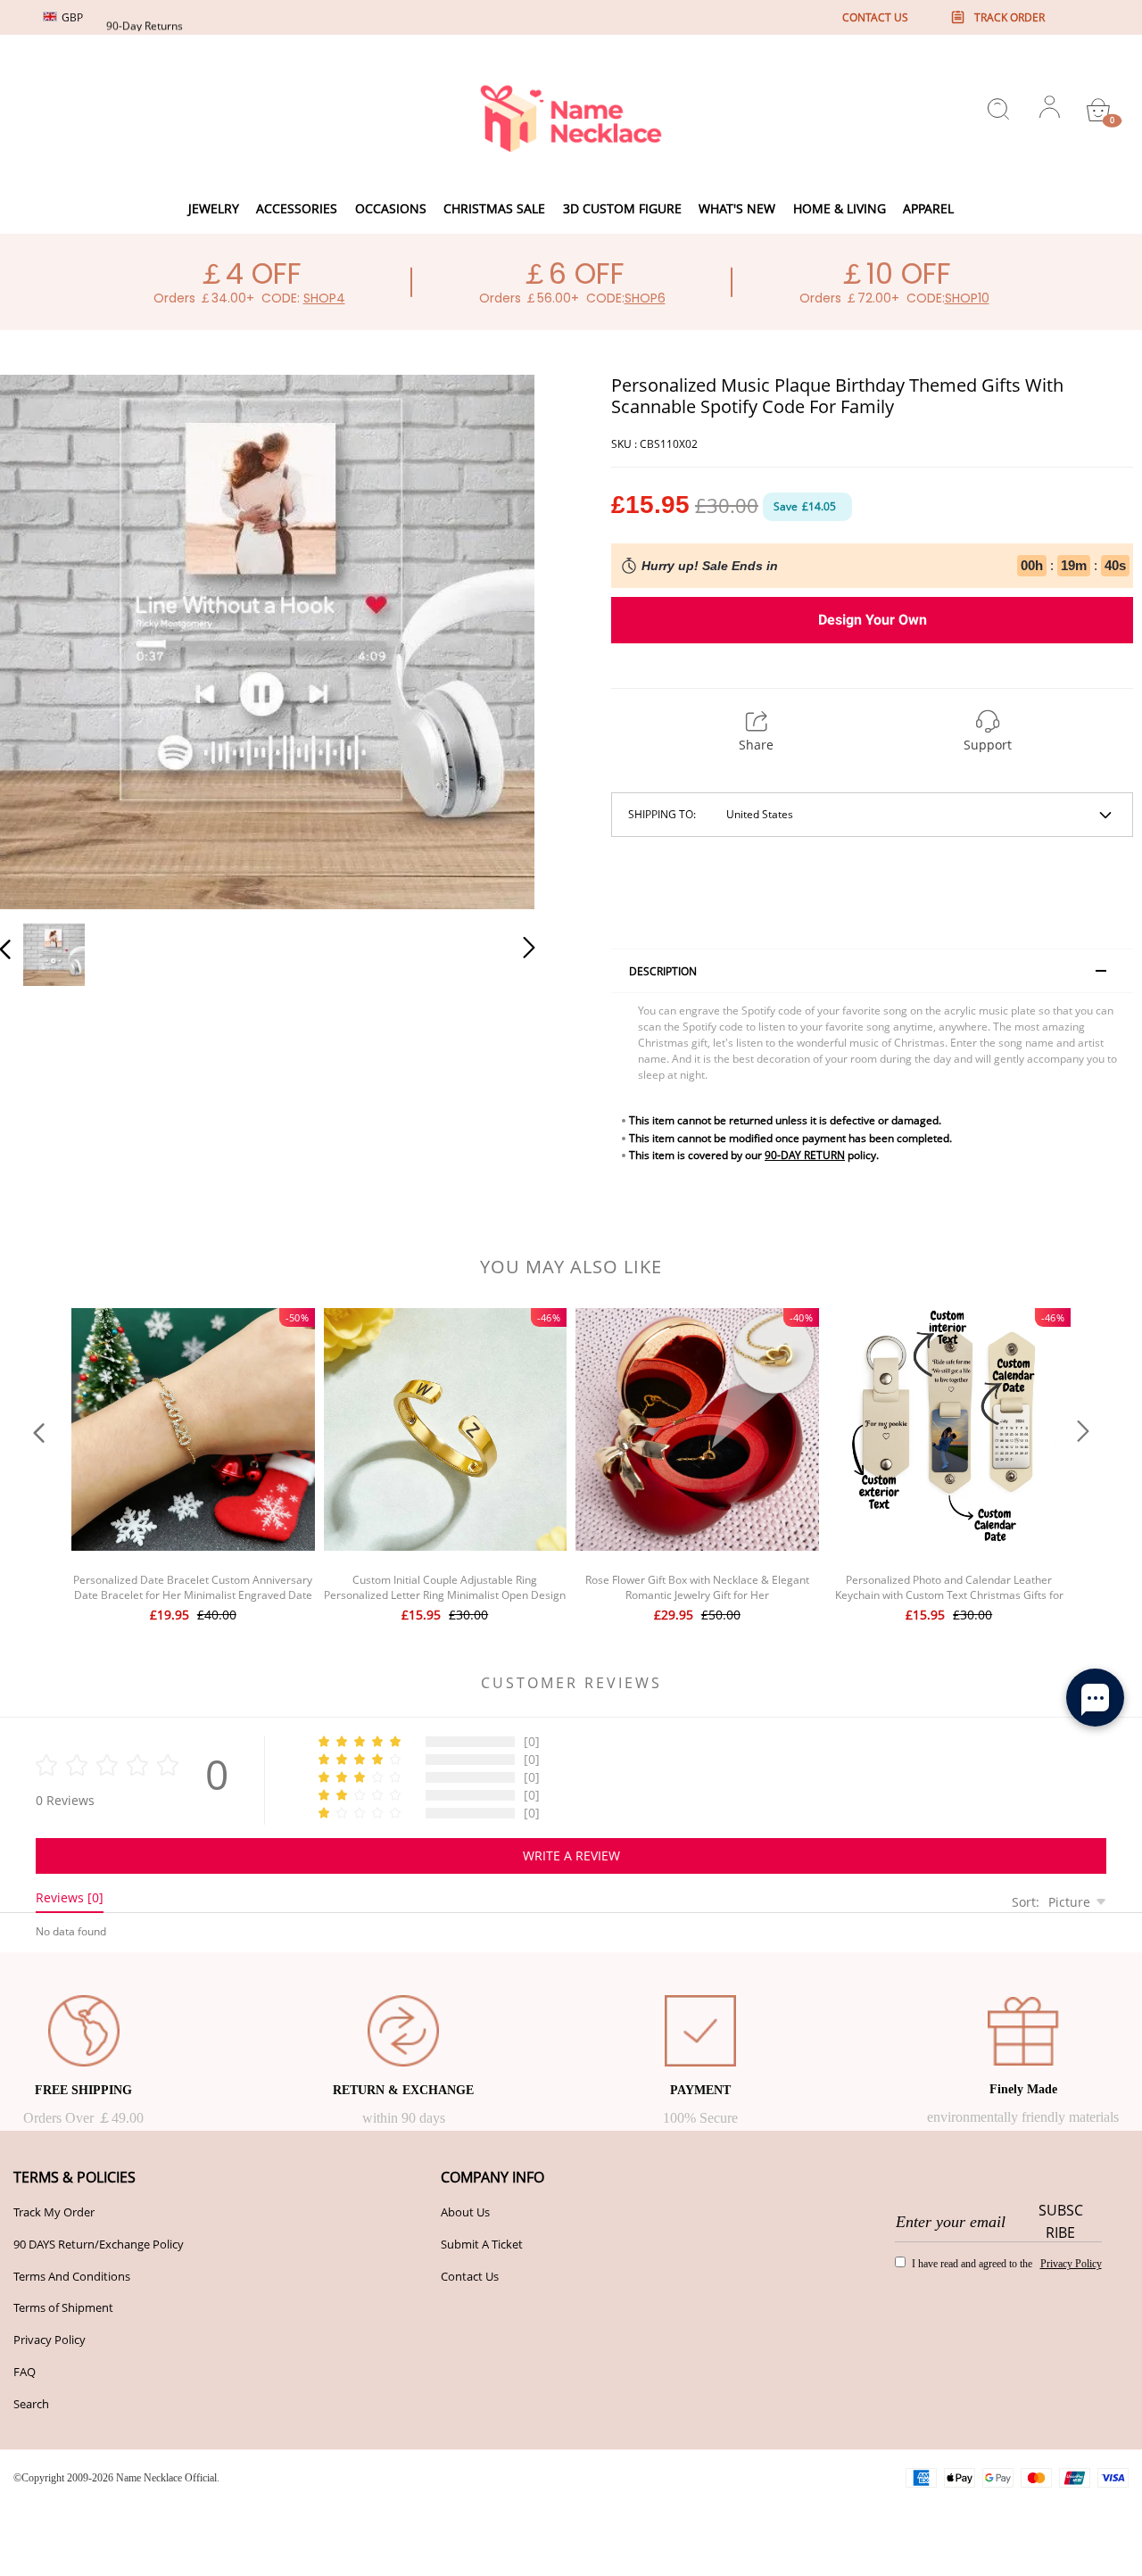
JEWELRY (214, 208)
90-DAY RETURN (805, 1155)
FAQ (25, 2372)
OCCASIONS (391, 208)
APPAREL (928, 208)
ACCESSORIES (297, 208)
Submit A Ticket (482, 2244)
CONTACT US (875, 17)
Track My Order (54, 2212)
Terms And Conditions (72, 2276)
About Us (465, 2212)
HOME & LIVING (840, 208)
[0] (1098, 110)
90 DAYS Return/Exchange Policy (99, 2244)
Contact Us (470, 2276)
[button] (41, 639)
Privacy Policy (50, 2340)
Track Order (1010, 17)
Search (31, 2404)
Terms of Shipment (63, 2307)
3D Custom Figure (622, 208)
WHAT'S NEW (737, 208)
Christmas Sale (494, 208)
